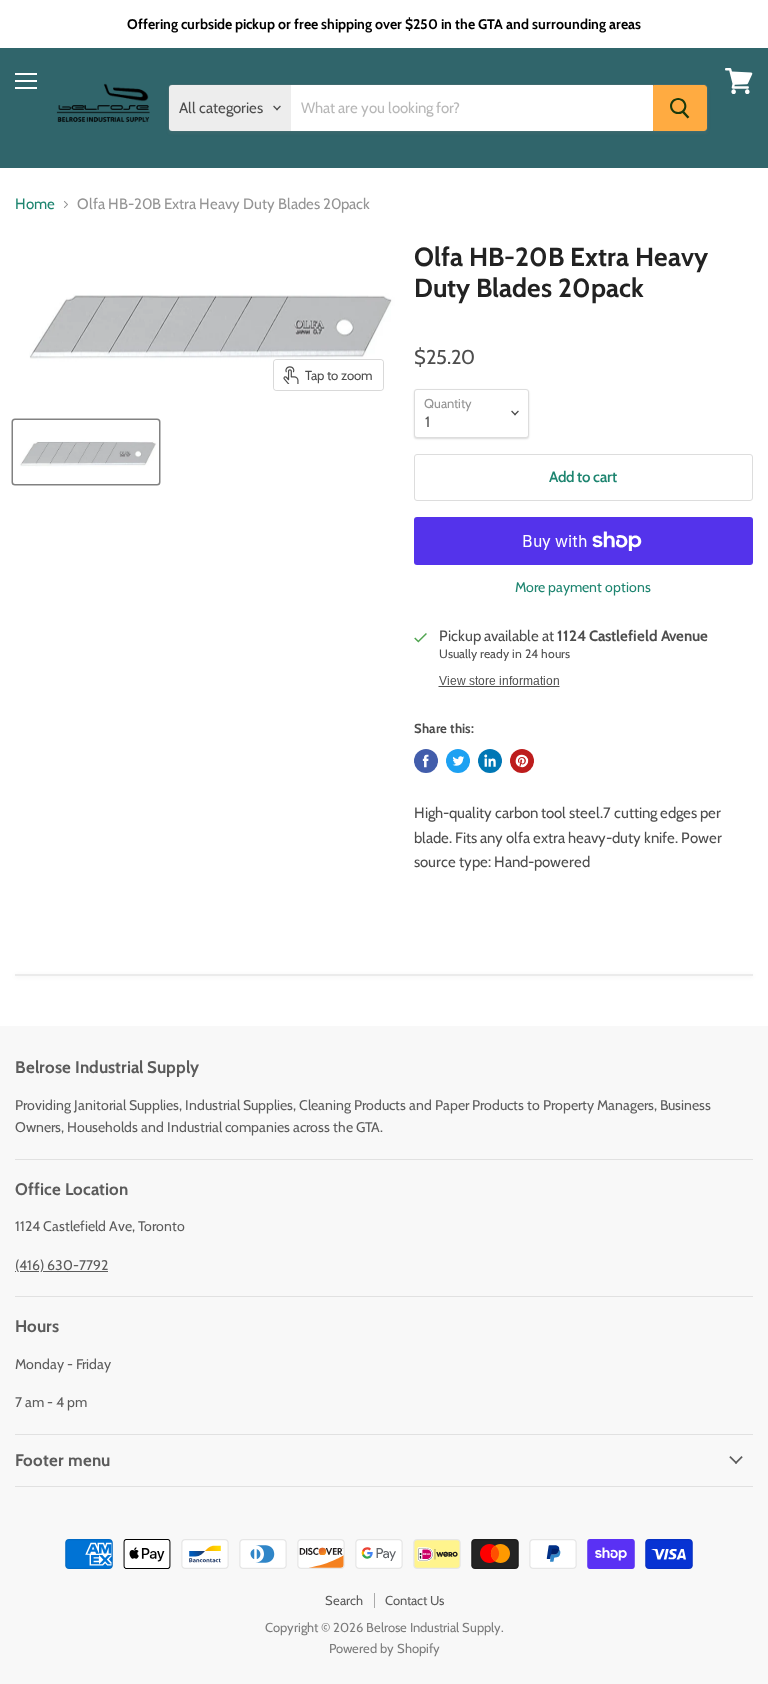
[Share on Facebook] (426, 761)
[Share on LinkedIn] (490, 761)
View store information (499, 681)
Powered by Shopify (384, 1648)
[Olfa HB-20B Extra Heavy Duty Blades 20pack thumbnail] (86, 452)
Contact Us (414, 1600)
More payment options (583, 587)
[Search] (680, 108)
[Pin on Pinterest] (522, 761)
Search (344, 1600)
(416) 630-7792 (61, 1265)
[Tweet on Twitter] (458, 761)
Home (35, 204)
